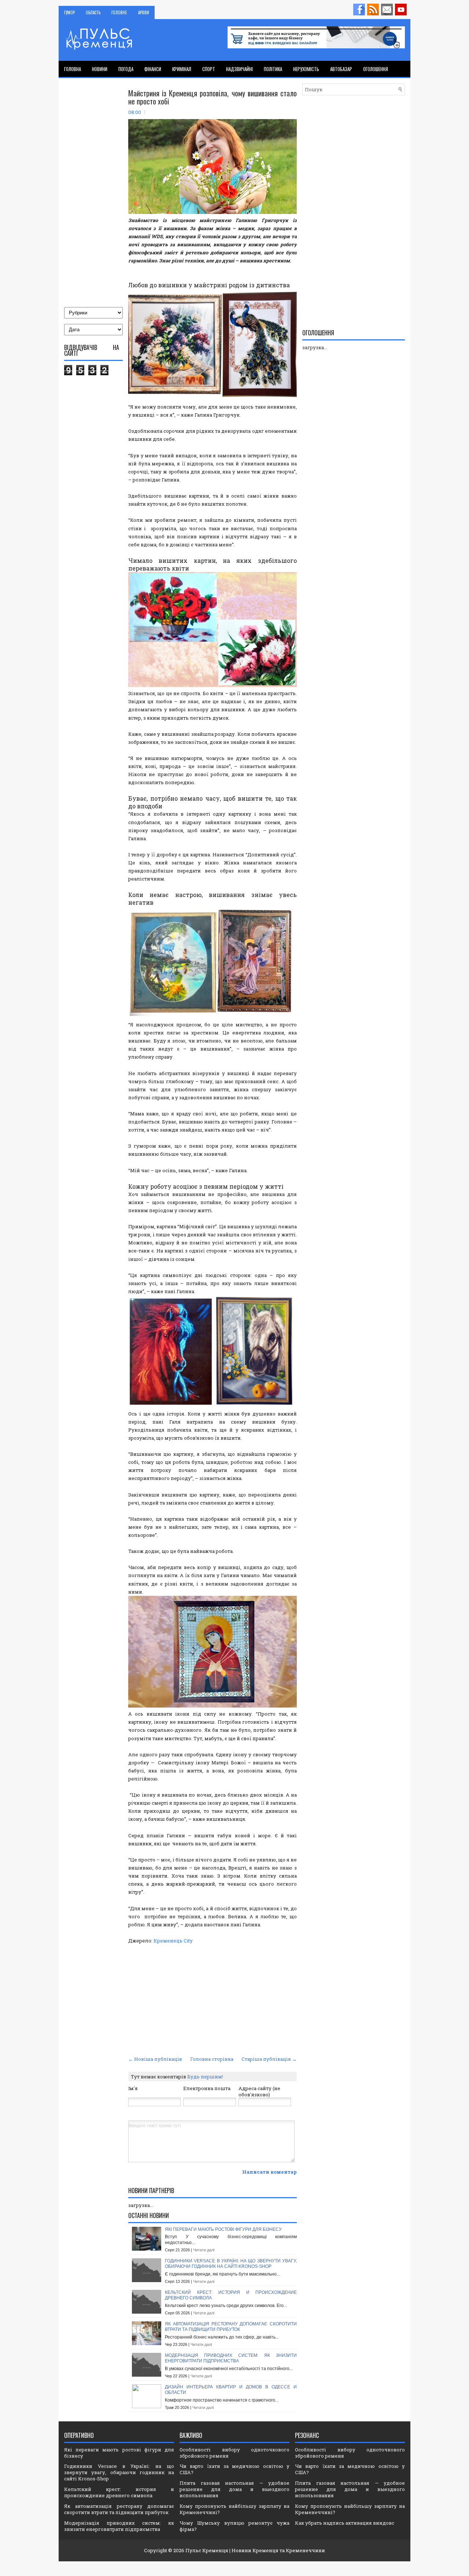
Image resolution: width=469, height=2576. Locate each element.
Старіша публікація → (269, 2059)
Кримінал (182, 69)
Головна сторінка (212, 2059)
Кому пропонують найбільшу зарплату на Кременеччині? (234, 2509)
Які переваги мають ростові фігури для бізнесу (223, 2229)
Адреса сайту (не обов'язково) (259, 2091)
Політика (273, 69)
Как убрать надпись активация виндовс (345, 2523)
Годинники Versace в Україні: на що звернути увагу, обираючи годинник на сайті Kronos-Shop (231, 2264)
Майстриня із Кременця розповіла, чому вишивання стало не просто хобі (213, 97)
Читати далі (204, 2250)
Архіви (144, 12)
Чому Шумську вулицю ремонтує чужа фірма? (234, 2526)
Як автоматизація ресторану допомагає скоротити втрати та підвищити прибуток (231, 2327)
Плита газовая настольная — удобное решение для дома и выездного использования (234, 2489)
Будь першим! (205, 2077)
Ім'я (133, 2088)
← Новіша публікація (155, 2059)
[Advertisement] (213, 1999)
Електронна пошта (207, 2088)
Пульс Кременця (207, 2550)
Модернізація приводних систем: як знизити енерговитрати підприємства (231, 2358)
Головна (73, 69)
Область (93, 12)
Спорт (209, 69)
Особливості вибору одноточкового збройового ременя (234, 2453)
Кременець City (173, 1941)
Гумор (69, 12)
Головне (119, 12)
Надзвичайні (239, 69)
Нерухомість (306, 69)
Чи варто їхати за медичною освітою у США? (234, 2469)
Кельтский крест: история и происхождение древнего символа (119, 2492)
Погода (126, 69)
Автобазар (341, 69)
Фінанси (153, 69)
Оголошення (376, 69)
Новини (100, 69)
